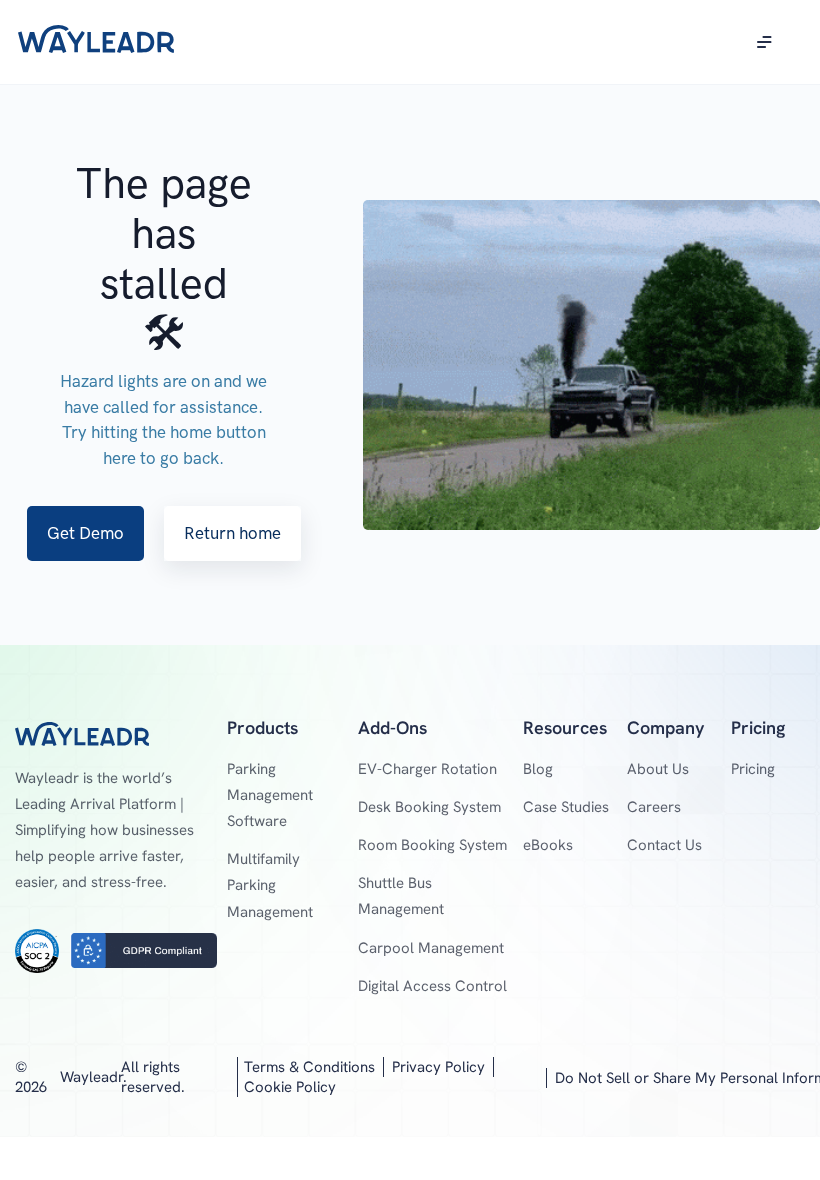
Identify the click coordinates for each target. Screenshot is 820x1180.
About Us (658, 769)
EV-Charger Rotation (427, 769)
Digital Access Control (432, 986)
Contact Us (664, 845)
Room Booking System (432, 845)
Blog (538, 769)
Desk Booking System (429, 807)
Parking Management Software (270, 795)
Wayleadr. (93, 1077)
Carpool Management (431, 948)
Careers (654, 807)
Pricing (753, 769)
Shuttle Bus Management (401, 896)
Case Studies (566, 807)
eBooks (548, 845)
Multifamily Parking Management (270, 885)
